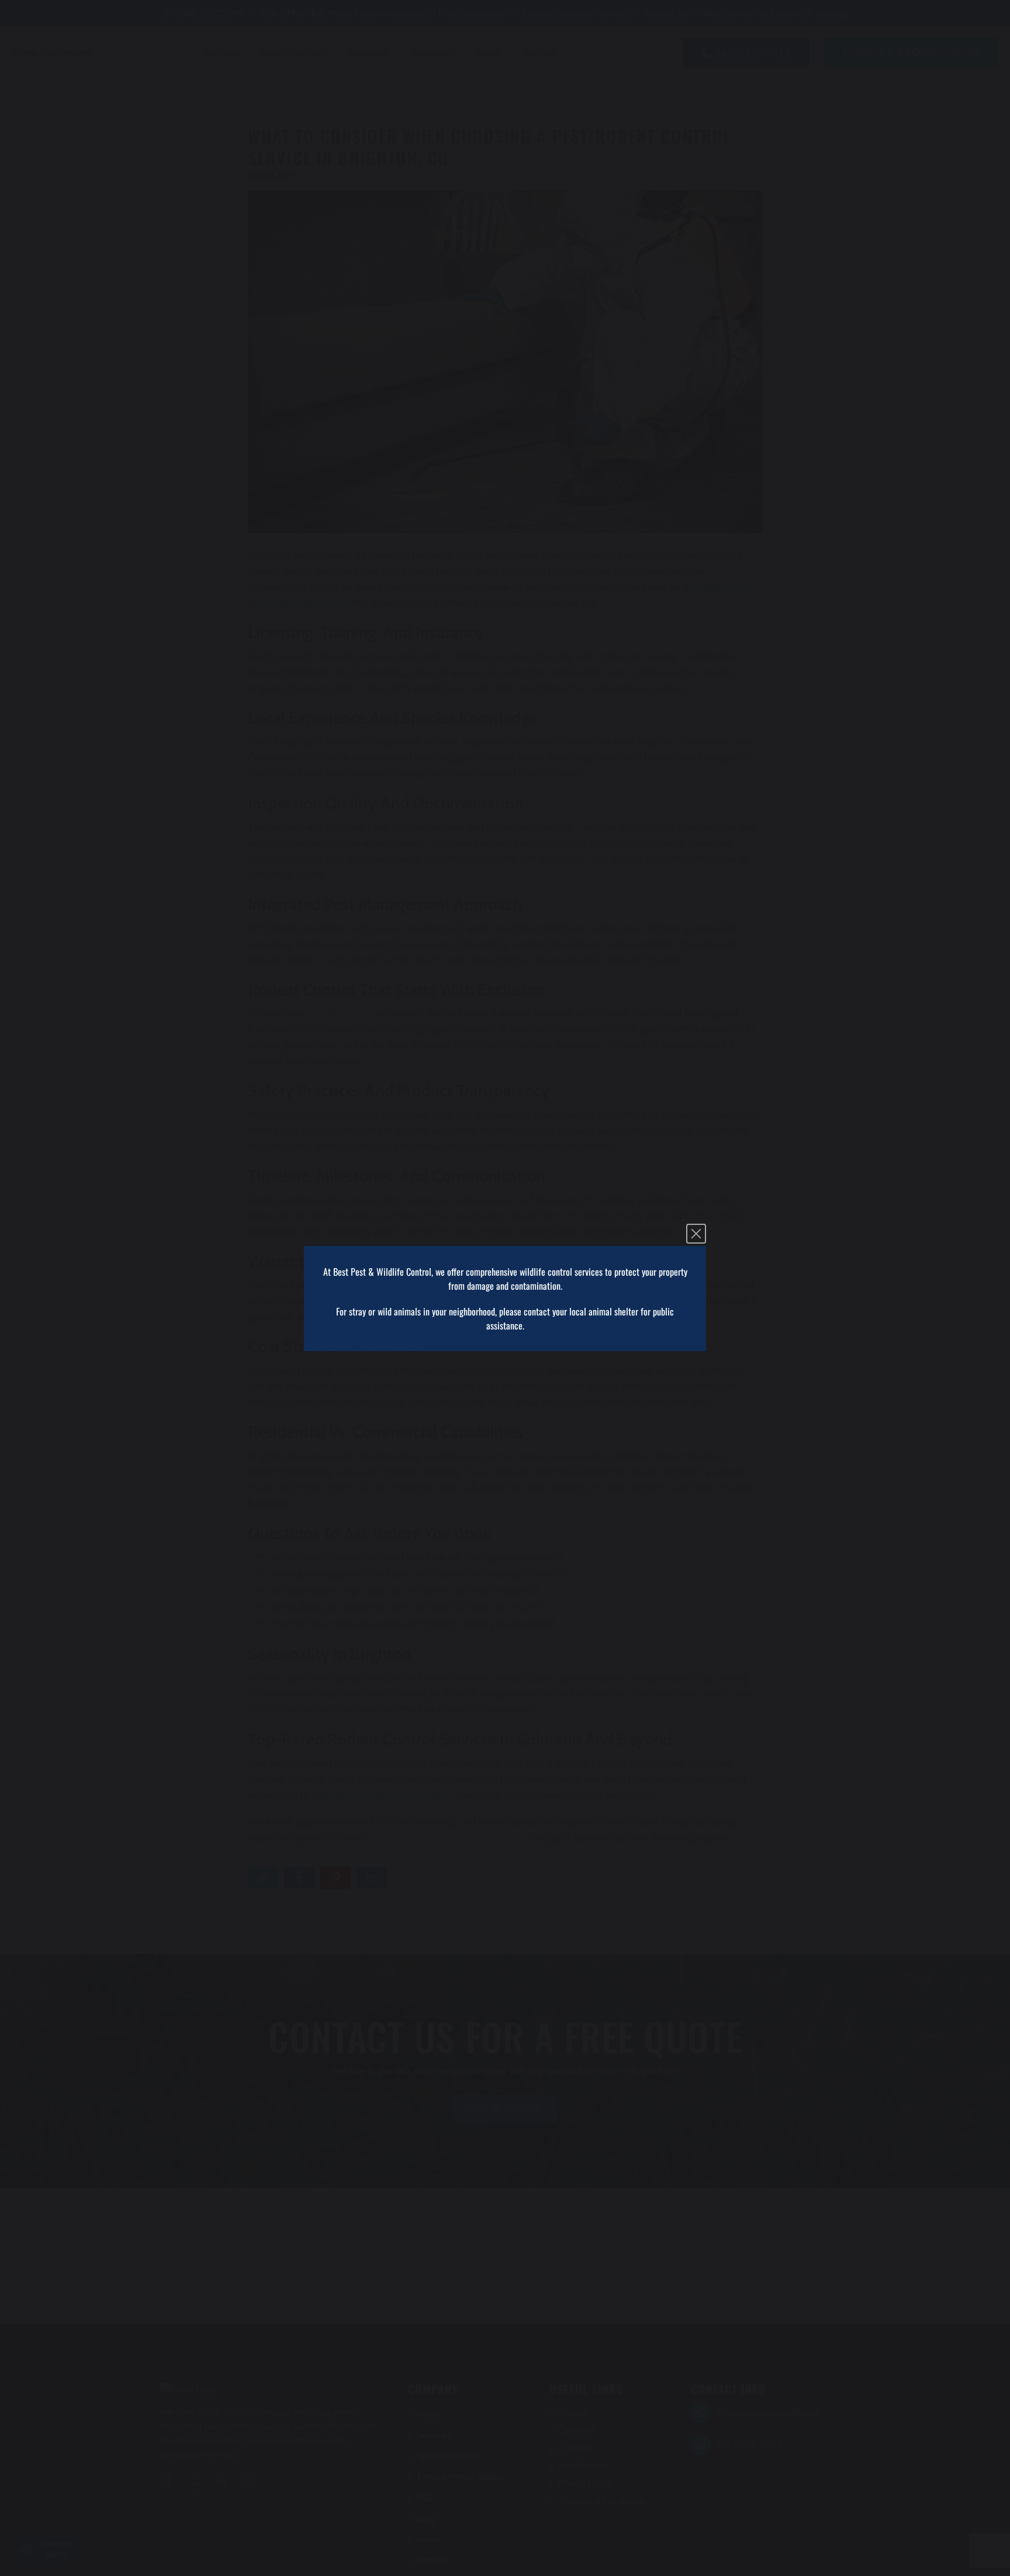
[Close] (696, 1234)
